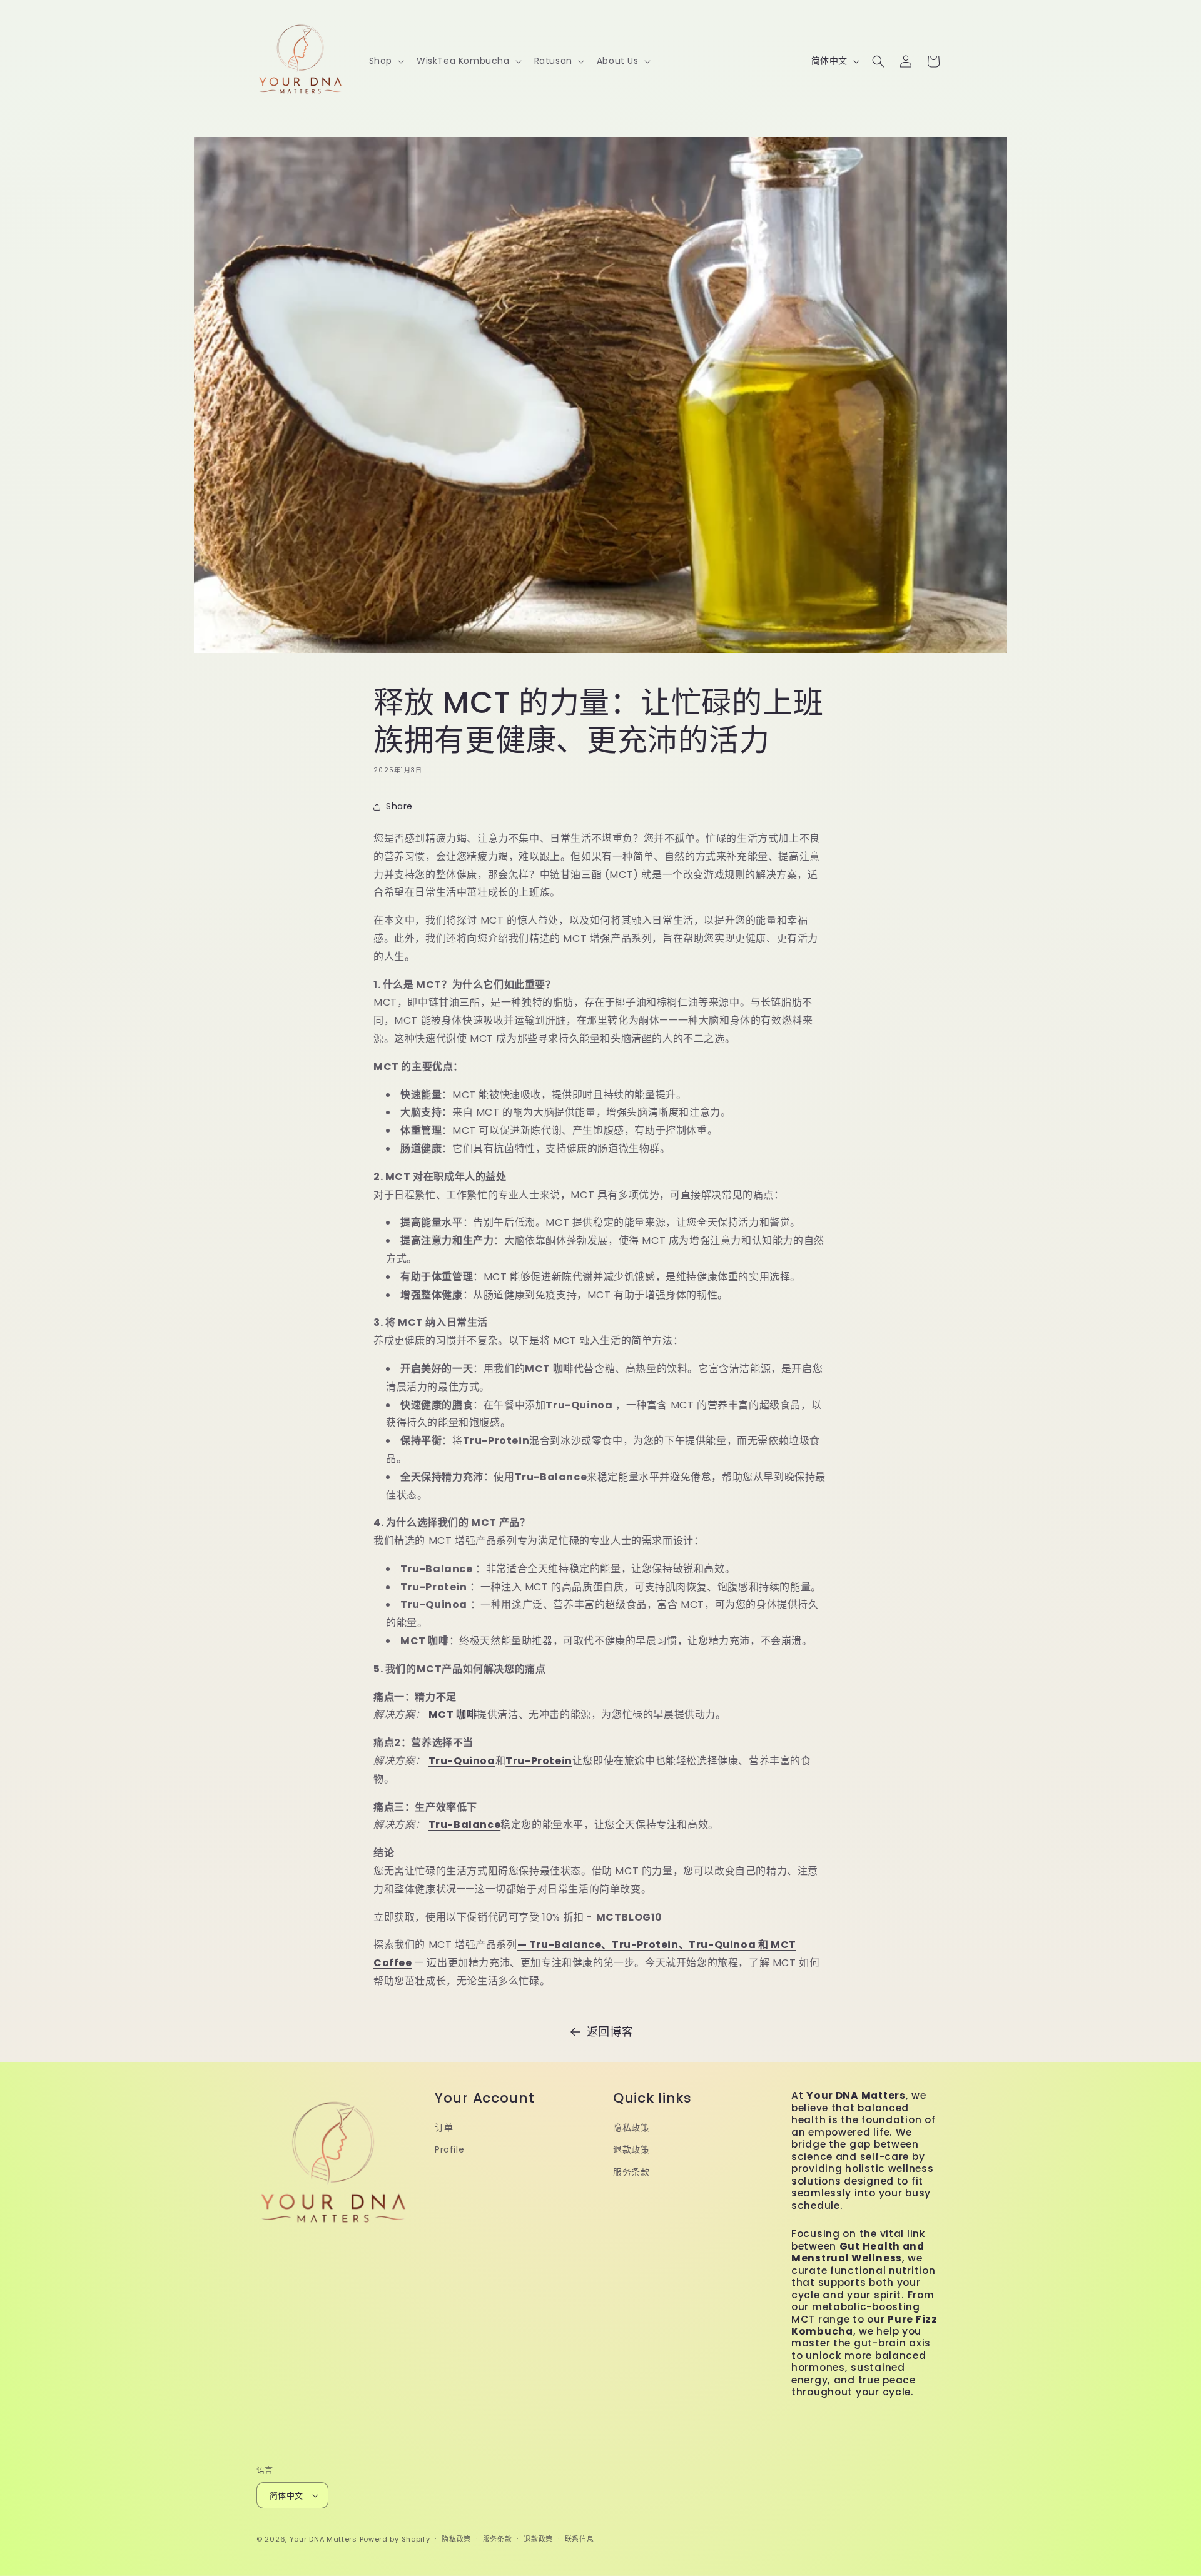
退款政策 (631, 2149)
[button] (385, 61)
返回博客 (610, 2032)
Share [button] (399, 806)
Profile (449, 2149)
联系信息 (580, 2539)
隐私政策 (631, 2128)
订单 (444, 2128)
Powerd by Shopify (395, 2539)
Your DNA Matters (323, 2539)
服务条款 (631, 2172)
